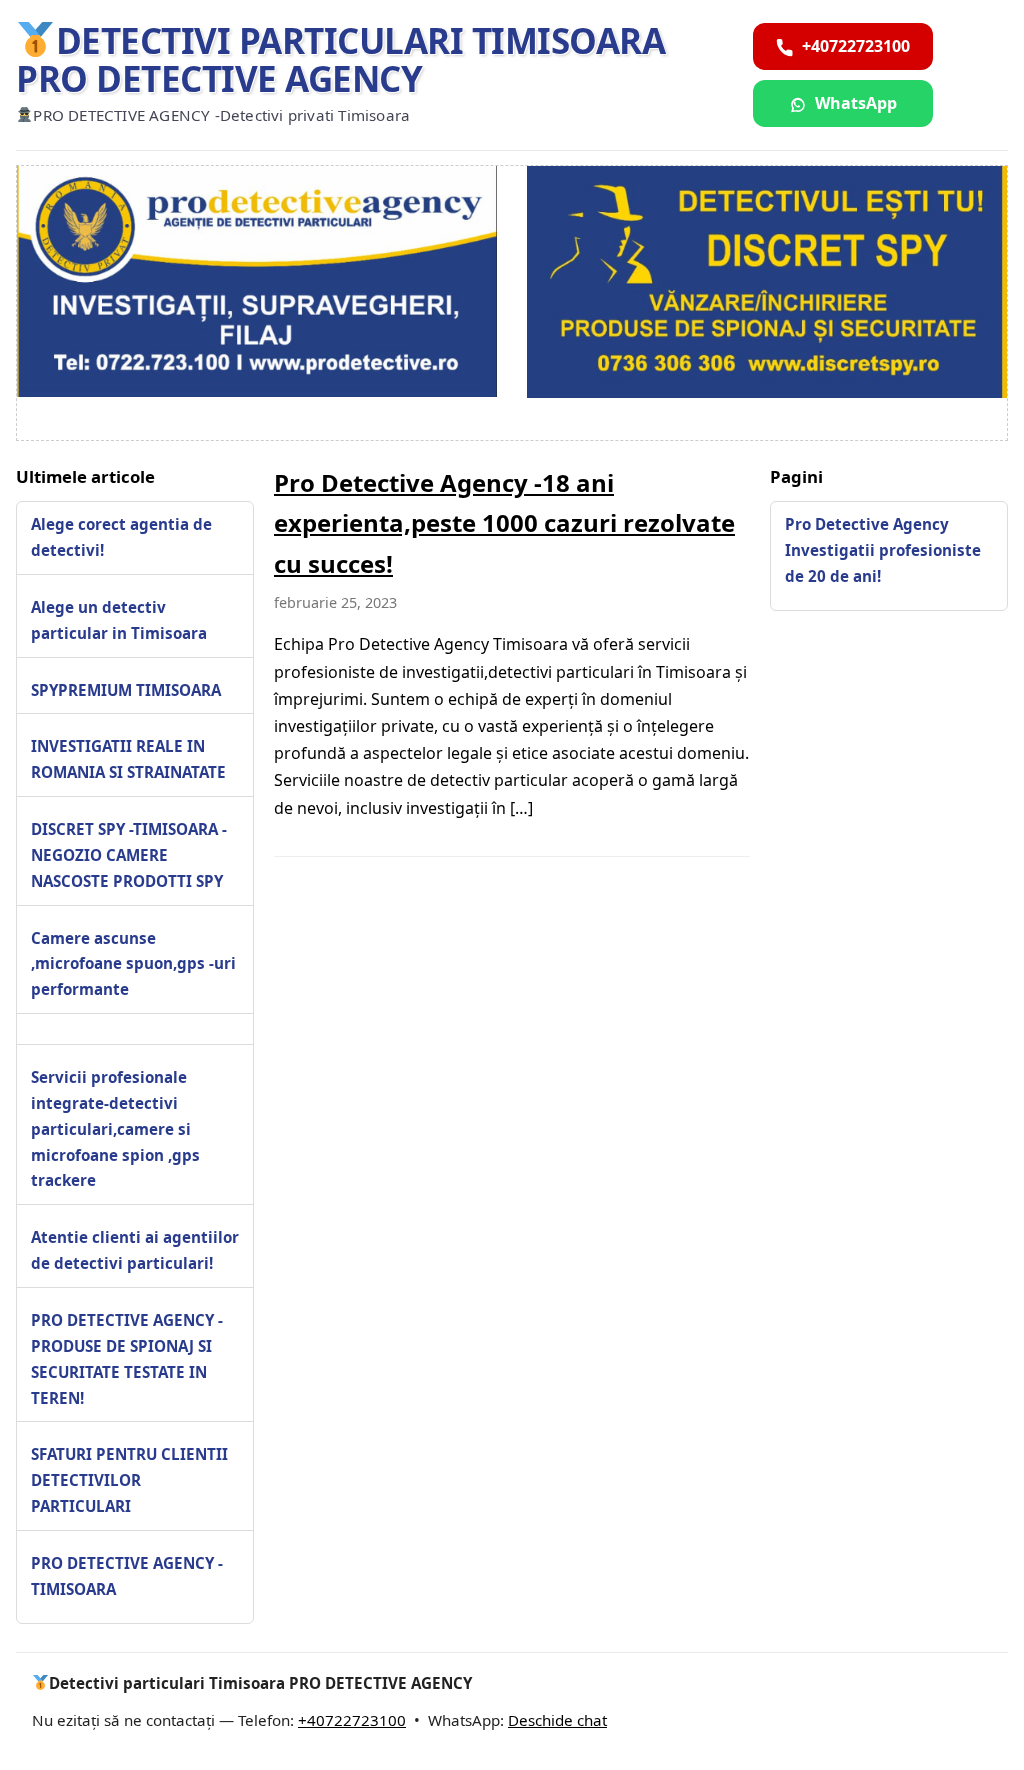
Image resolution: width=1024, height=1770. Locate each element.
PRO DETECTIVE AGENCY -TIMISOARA (127, 1576)
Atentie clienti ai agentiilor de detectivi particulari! (135, 1250)
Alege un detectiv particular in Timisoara (119, 620)
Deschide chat (557, 1720)
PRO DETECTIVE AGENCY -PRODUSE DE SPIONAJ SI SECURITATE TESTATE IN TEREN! (127, 1359)
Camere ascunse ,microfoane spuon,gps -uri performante (133, 964)
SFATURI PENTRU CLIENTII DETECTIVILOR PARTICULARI (129, 1480)
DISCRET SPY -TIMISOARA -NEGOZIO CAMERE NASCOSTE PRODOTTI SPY (129, 855)
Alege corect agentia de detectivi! (121, 537)
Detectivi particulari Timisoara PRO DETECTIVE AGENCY (340, 60)
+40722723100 (352, 1720)
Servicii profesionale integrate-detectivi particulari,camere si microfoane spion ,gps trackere (115, 1128)
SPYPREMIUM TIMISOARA (126, 690)
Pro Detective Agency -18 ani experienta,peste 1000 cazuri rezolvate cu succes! (504, 523)
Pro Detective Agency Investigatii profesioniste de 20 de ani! (883, 550)
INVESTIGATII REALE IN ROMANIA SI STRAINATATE (128, 759)
